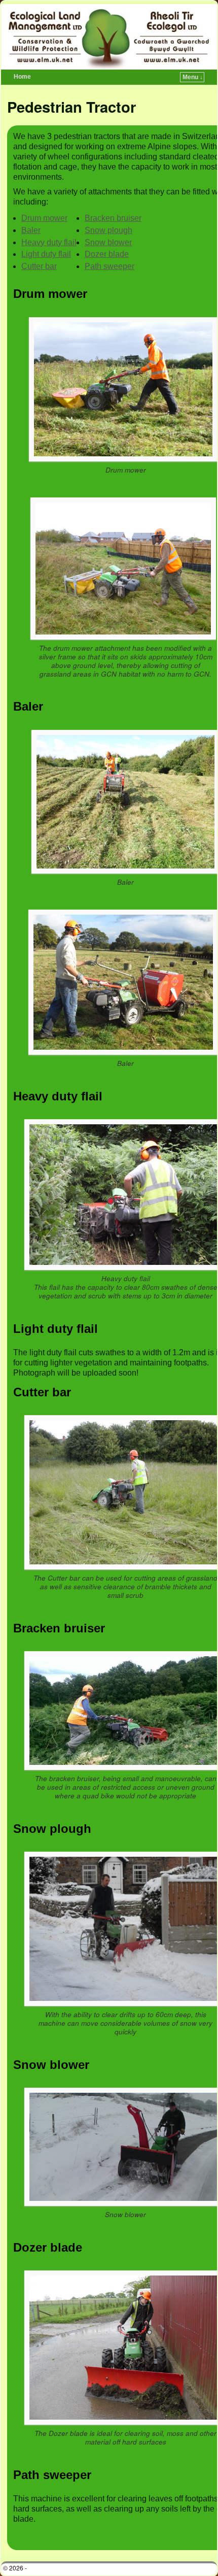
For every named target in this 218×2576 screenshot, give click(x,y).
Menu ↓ (193, 77)
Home (22, 77)
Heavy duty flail (49, 242)
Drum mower (44, 218)
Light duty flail (46, 254)
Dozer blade (107, 254)
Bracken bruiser (113, 218)
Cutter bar (39, 266)
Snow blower (108, 242)
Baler (31, 230)
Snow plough (108, 230)
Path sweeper (110, 266)
